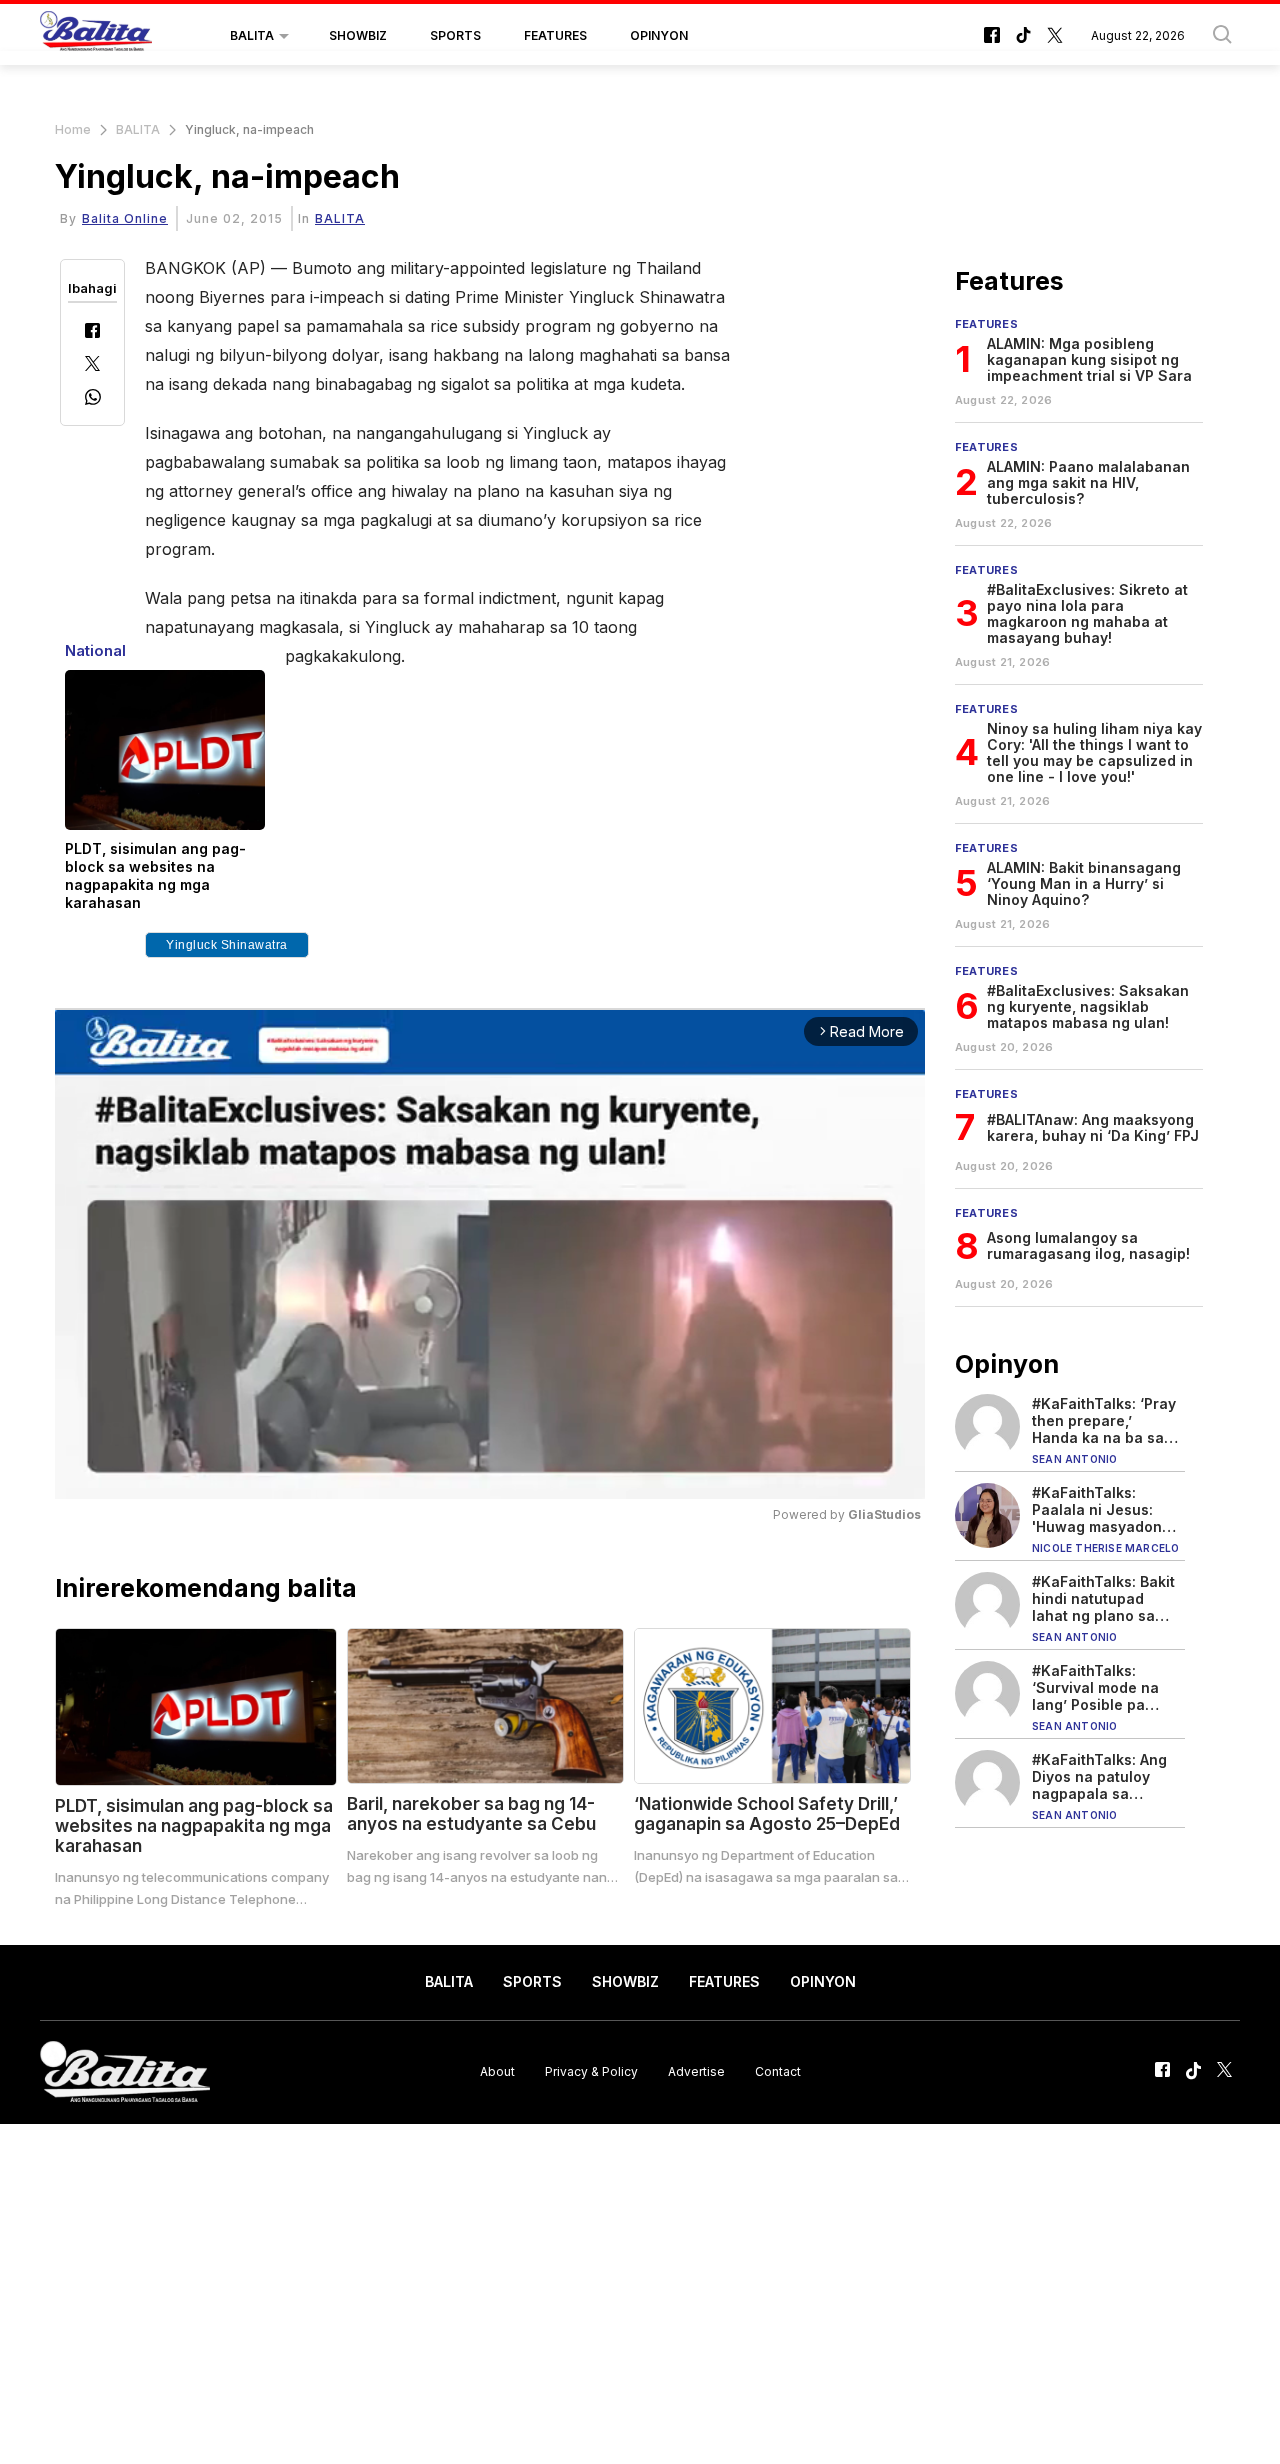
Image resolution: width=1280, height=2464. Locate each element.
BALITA (252, 35)
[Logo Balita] (96, 36)
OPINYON (659, 35)
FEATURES (555, 35)
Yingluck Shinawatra (227, 945)
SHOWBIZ (358, 35)
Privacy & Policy (591, 2071)
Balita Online (125, 218)
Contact (778, 2071)
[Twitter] (92, 365)
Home (73, 129)
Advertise (696, 2071)
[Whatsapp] (93, 399)
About (497, 2071)
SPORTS (455, 35)
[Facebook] (92, 332)
